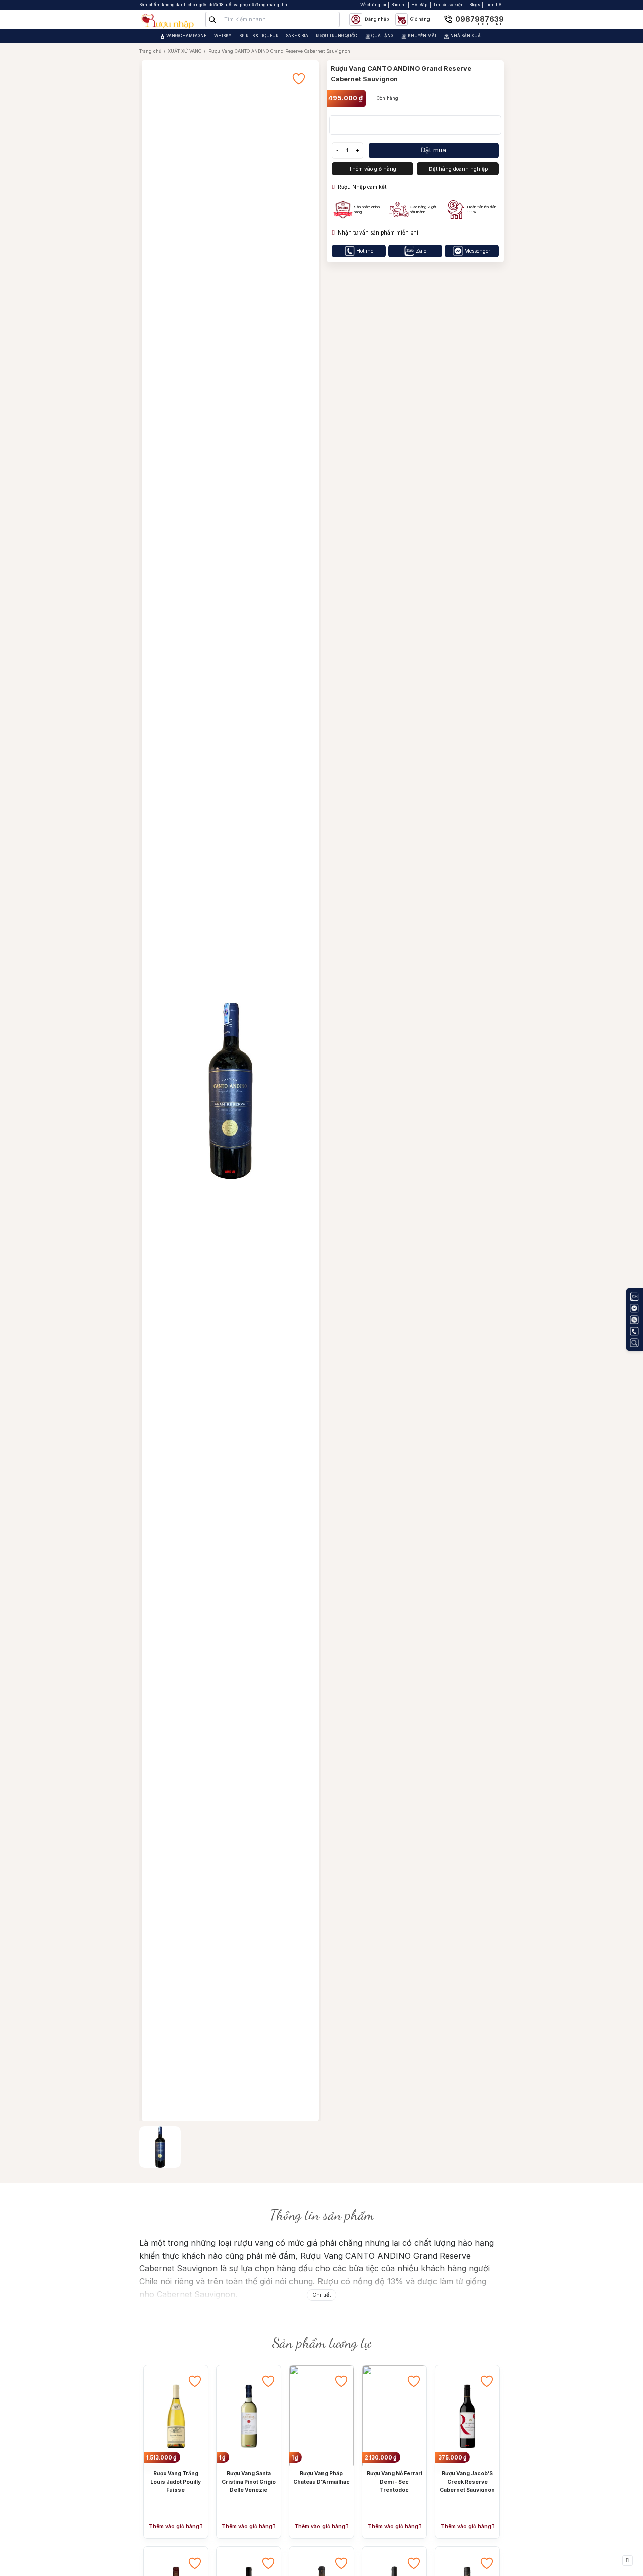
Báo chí (399, 5)
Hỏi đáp (419, 5)
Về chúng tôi (373, 5)
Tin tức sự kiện (448, 5)
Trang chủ (150, 51)
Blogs (475, 5)
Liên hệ (493, 5)
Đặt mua (434, 150)
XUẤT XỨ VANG (185, 51)
